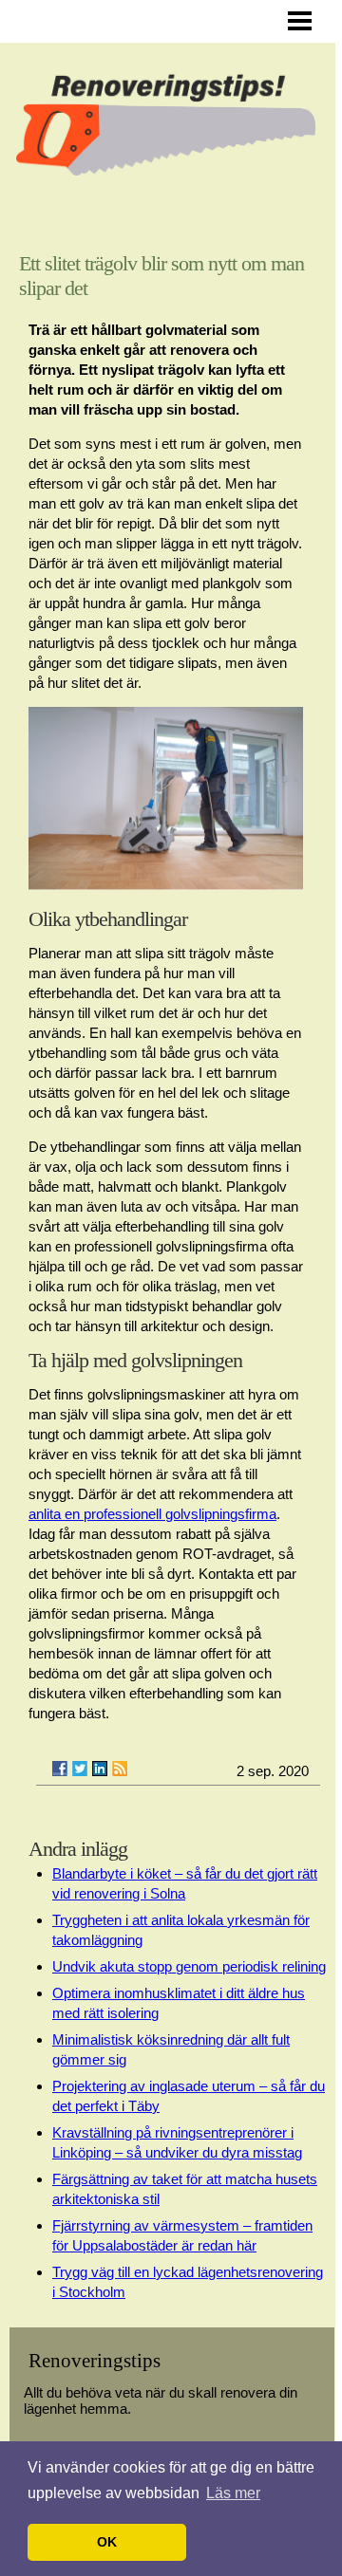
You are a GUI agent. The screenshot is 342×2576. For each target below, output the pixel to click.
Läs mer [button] (233, 2493)
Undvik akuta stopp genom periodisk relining (189, 1966)
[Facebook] (60, 1769)
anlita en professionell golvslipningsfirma (152, 1514)
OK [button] (107, 2542)
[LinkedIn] (100, 1769)
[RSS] (120, 1769)
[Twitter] (80, 1769)
